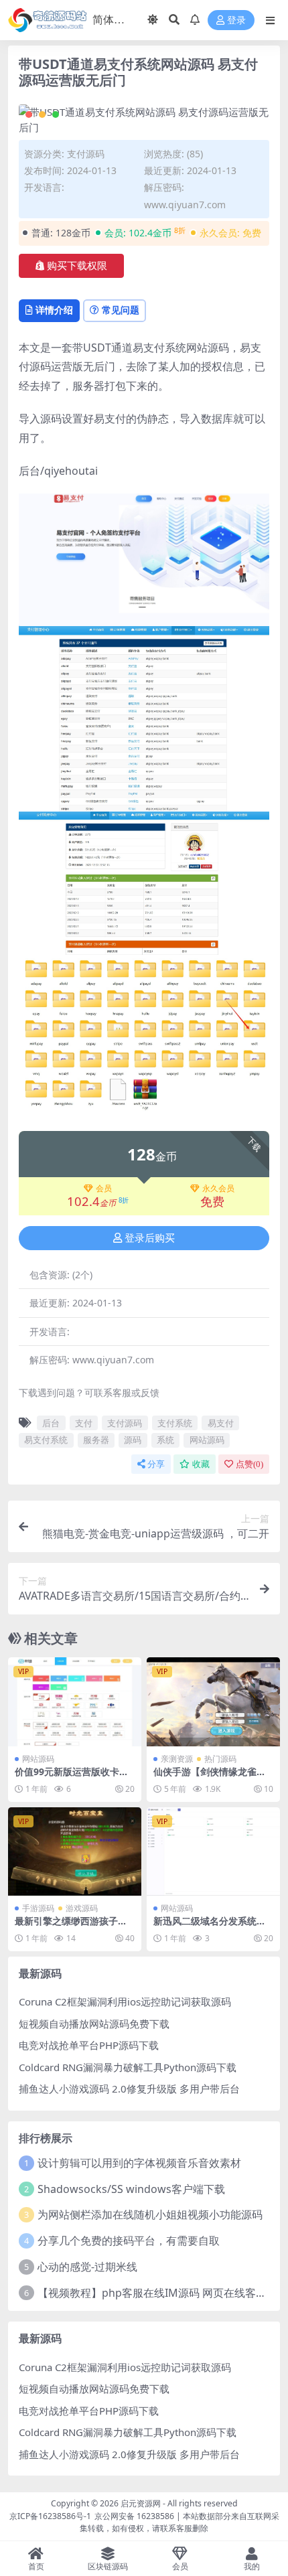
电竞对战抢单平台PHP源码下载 (89, 2045)
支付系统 (175, 1423)
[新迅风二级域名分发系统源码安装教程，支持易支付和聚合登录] (213, 1852)
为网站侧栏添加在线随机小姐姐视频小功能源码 (150, 2214)
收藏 (201, 1464)
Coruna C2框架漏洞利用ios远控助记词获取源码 (125, 2001)
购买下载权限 (77, 266)
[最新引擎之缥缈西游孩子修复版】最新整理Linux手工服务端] (75, 1852)
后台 (51, 1423)
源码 (133, 1440)
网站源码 (207, 1440)
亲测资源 (177, 1759)
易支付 (221, 1423)
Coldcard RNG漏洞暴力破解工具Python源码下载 (128, 2067)
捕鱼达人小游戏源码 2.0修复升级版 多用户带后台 (129, 2089)
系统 (165, 1440)
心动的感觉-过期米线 (87, 2267)
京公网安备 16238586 (134, 2516)
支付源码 (86, 154)
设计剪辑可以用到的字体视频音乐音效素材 (139, 2163)
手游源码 (38, 1908)
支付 (84, 1423)
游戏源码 (82, 1908)
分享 (156, 1464)
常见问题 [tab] (121, 310)
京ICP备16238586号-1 (50, 2516)
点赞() (249, 1464)
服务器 (96, 1440)
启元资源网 (141, 2503)
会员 (104, 1189)
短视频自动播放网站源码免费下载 (94, 2024)
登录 (236, 20)
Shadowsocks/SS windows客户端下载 (131, 2189)
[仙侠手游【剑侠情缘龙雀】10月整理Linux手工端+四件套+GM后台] (213, 1702)
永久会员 (218, 1189)
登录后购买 (150, 1238)
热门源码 (220, 1759)
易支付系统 (46, 1440)
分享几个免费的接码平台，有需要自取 (129, 2241)
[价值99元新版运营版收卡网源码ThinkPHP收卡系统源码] (75, 1702)
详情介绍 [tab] (54, 310)
